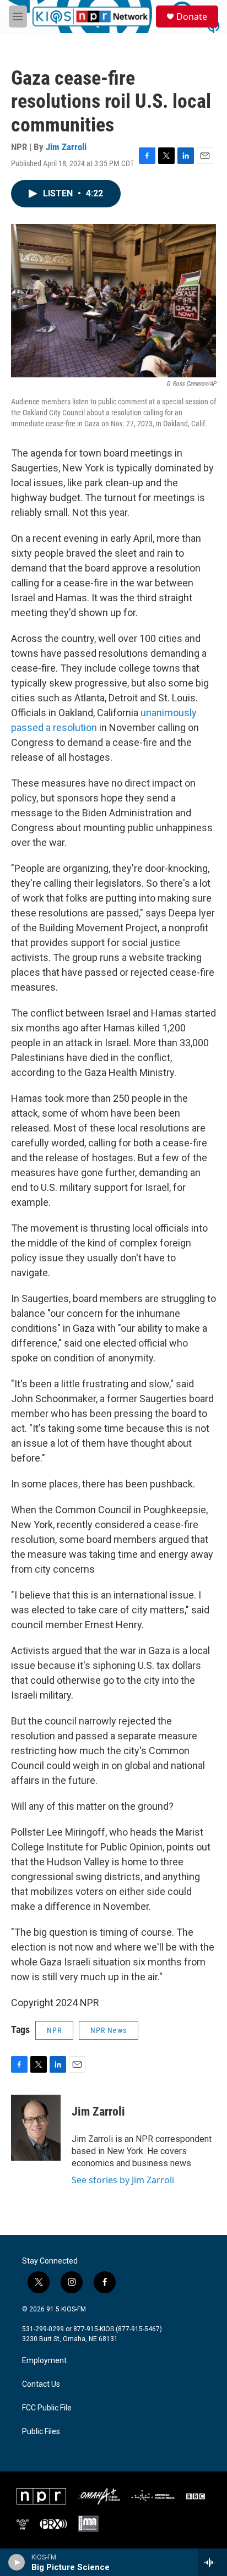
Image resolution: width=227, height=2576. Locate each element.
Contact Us (41, 2384)
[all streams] (212, 2562)
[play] (17, 2562)
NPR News (109, 2030)
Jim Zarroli (66, 147)
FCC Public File (47, 2408)
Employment (44, 2361)
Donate (192, 17)
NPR (54, 2030)
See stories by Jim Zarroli (123, 2180)
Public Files (41, 2432)
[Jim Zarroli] (36, 2128)
